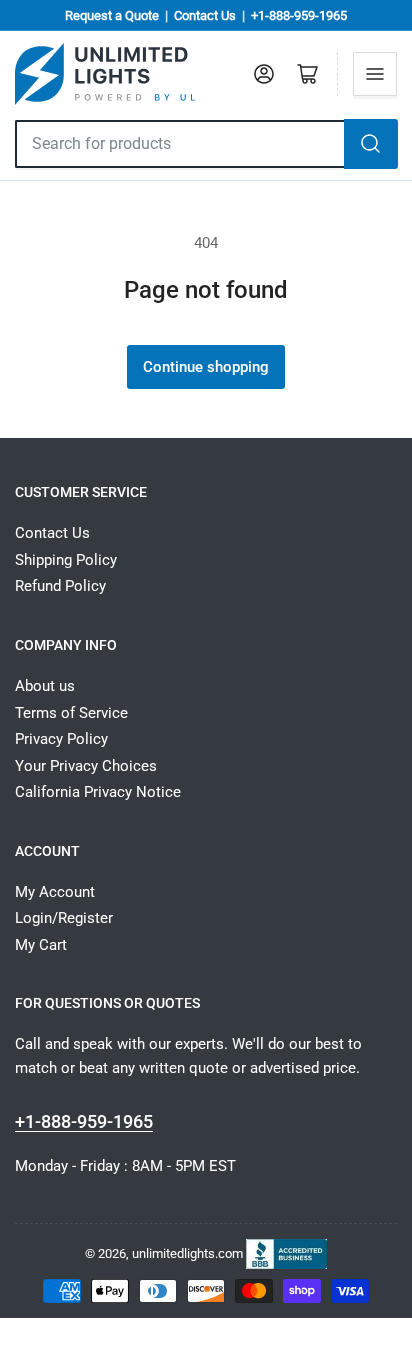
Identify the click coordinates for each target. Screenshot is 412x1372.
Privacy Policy (61, 739)
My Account (55, 892)
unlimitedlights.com (187, 1252)
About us (45, 686)
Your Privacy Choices (86, 766)
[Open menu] (375, 74)
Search (371, 144)
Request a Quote (112, 15)
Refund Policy (60, 586)
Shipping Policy (66, 560)
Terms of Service (71, 713)
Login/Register (64, 918)
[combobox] (180, 144)
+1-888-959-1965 (299, 15)
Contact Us (205, 15)
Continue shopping (206, 367)
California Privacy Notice (98, 792)
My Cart (41, 945)
